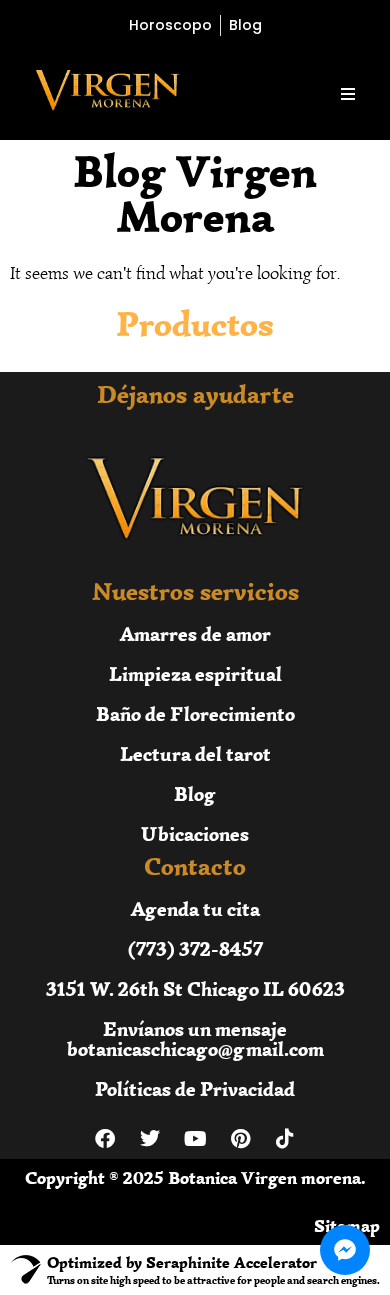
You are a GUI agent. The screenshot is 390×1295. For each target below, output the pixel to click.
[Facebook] (105, 1139)
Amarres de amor (195, 633)
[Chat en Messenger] (345, 1250)
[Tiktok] (285, 1139)
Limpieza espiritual (195, 673)
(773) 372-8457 (195, 948)
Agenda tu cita (195, 908)
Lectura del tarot (195, 753)
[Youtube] (195, 1139)
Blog (195, 793)
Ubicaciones (195, 833)
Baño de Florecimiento (195, 713)
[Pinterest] (240, 1139)
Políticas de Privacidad (195, 1088)
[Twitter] (150, 1139)
